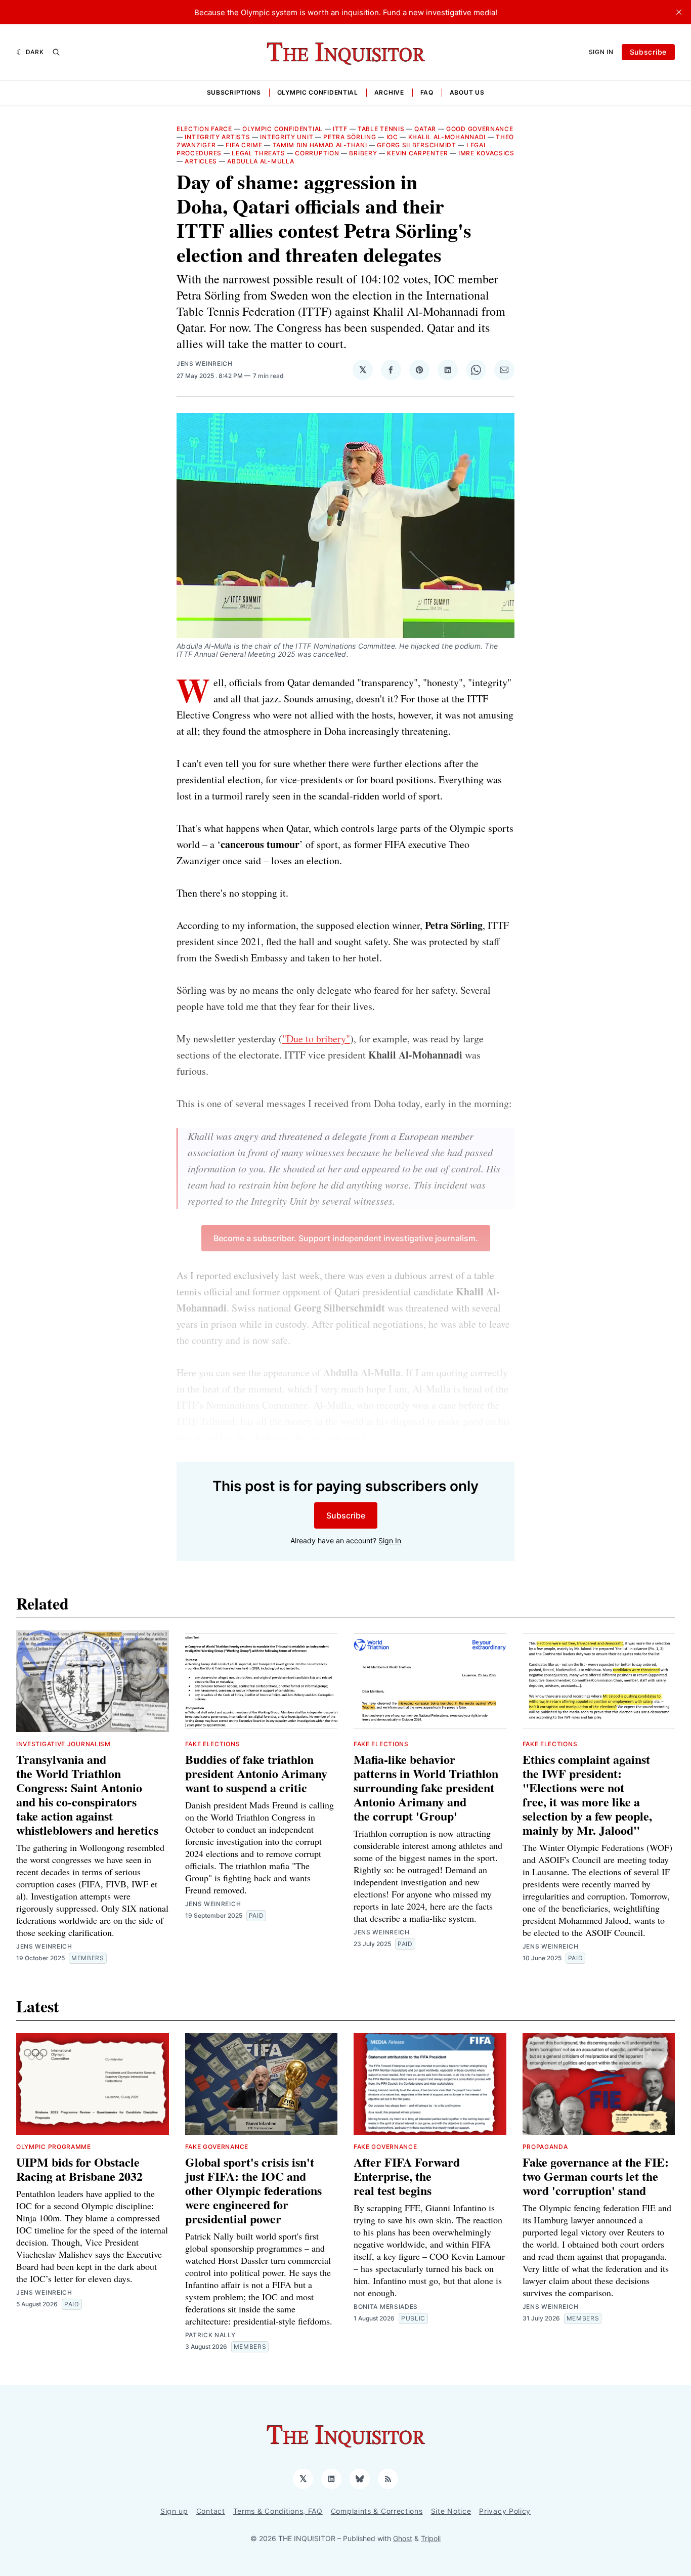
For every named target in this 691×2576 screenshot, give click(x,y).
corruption (317, 153)
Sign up (174, 2511)
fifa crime (244, 145)
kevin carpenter (418, 153)
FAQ (427, 92)
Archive (389, 92)
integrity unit (287, 137)
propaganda (545, 2147)
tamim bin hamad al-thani (320, 145)
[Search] (56, 52)
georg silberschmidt (416, 145)
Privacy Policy (505, 2511)
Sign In (601, 52)
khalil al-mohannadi (447, 137)
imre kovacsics (486, 153)
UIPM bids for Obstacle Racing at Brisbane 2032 (79, 2169)
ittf (340, 129)
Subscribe (648, 52)
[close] (679, 12)
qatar (425, 129)
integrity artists (217, 137)
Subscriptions (234, 92)
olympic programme (54, 2147)
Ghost (403, 2538)
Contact (211, 2511)
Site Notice (451, 2511)
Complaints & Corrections (377, 2511)
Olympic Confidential (318, 92)
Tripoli (431, 2538)
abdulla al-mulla (261, 161)
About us (467, 92)
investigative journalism (63, 1744)
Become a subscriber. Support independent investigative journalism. (346, 1238)
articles (201, 161)
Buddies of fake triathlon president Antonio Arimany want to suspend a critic (256, 1773)
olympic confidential (283, 129)
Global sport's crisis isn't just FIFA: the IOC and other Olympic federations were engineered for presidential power (253, 2190)
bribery (363, 153)
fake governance (217, 2147)
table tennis (381, 129)
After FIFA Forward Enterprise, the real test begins (407, 2176)
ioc (392, 137)
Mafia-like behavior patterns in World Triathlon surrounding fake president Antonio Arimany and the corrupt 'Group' (426, 1787)
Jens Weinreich (205, 364)
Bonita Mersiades (386, 2307)
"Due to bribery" (316, 1039)
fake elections (213, 1744)
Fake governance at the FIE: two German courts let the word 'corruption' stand (596, 2176)
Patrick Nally (210, 2335)
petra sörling (350, 137)
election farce (204, 129)
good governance (480, 129)
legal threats (258, 153)
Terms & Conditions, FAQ (278, 2511)
